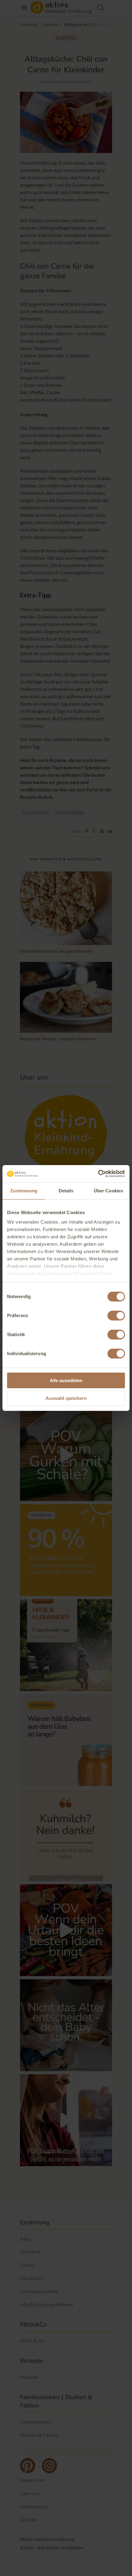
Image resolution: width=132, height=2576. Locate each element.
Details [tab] (66, 1191)
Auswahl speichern (66, 1398)
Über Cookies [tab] (108, 1191)
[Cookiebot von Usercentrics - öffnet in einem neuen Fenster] (98, 1174)
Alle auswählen (66, 1380)
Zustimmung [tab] (24, 1191)
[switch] (116, 1316)
